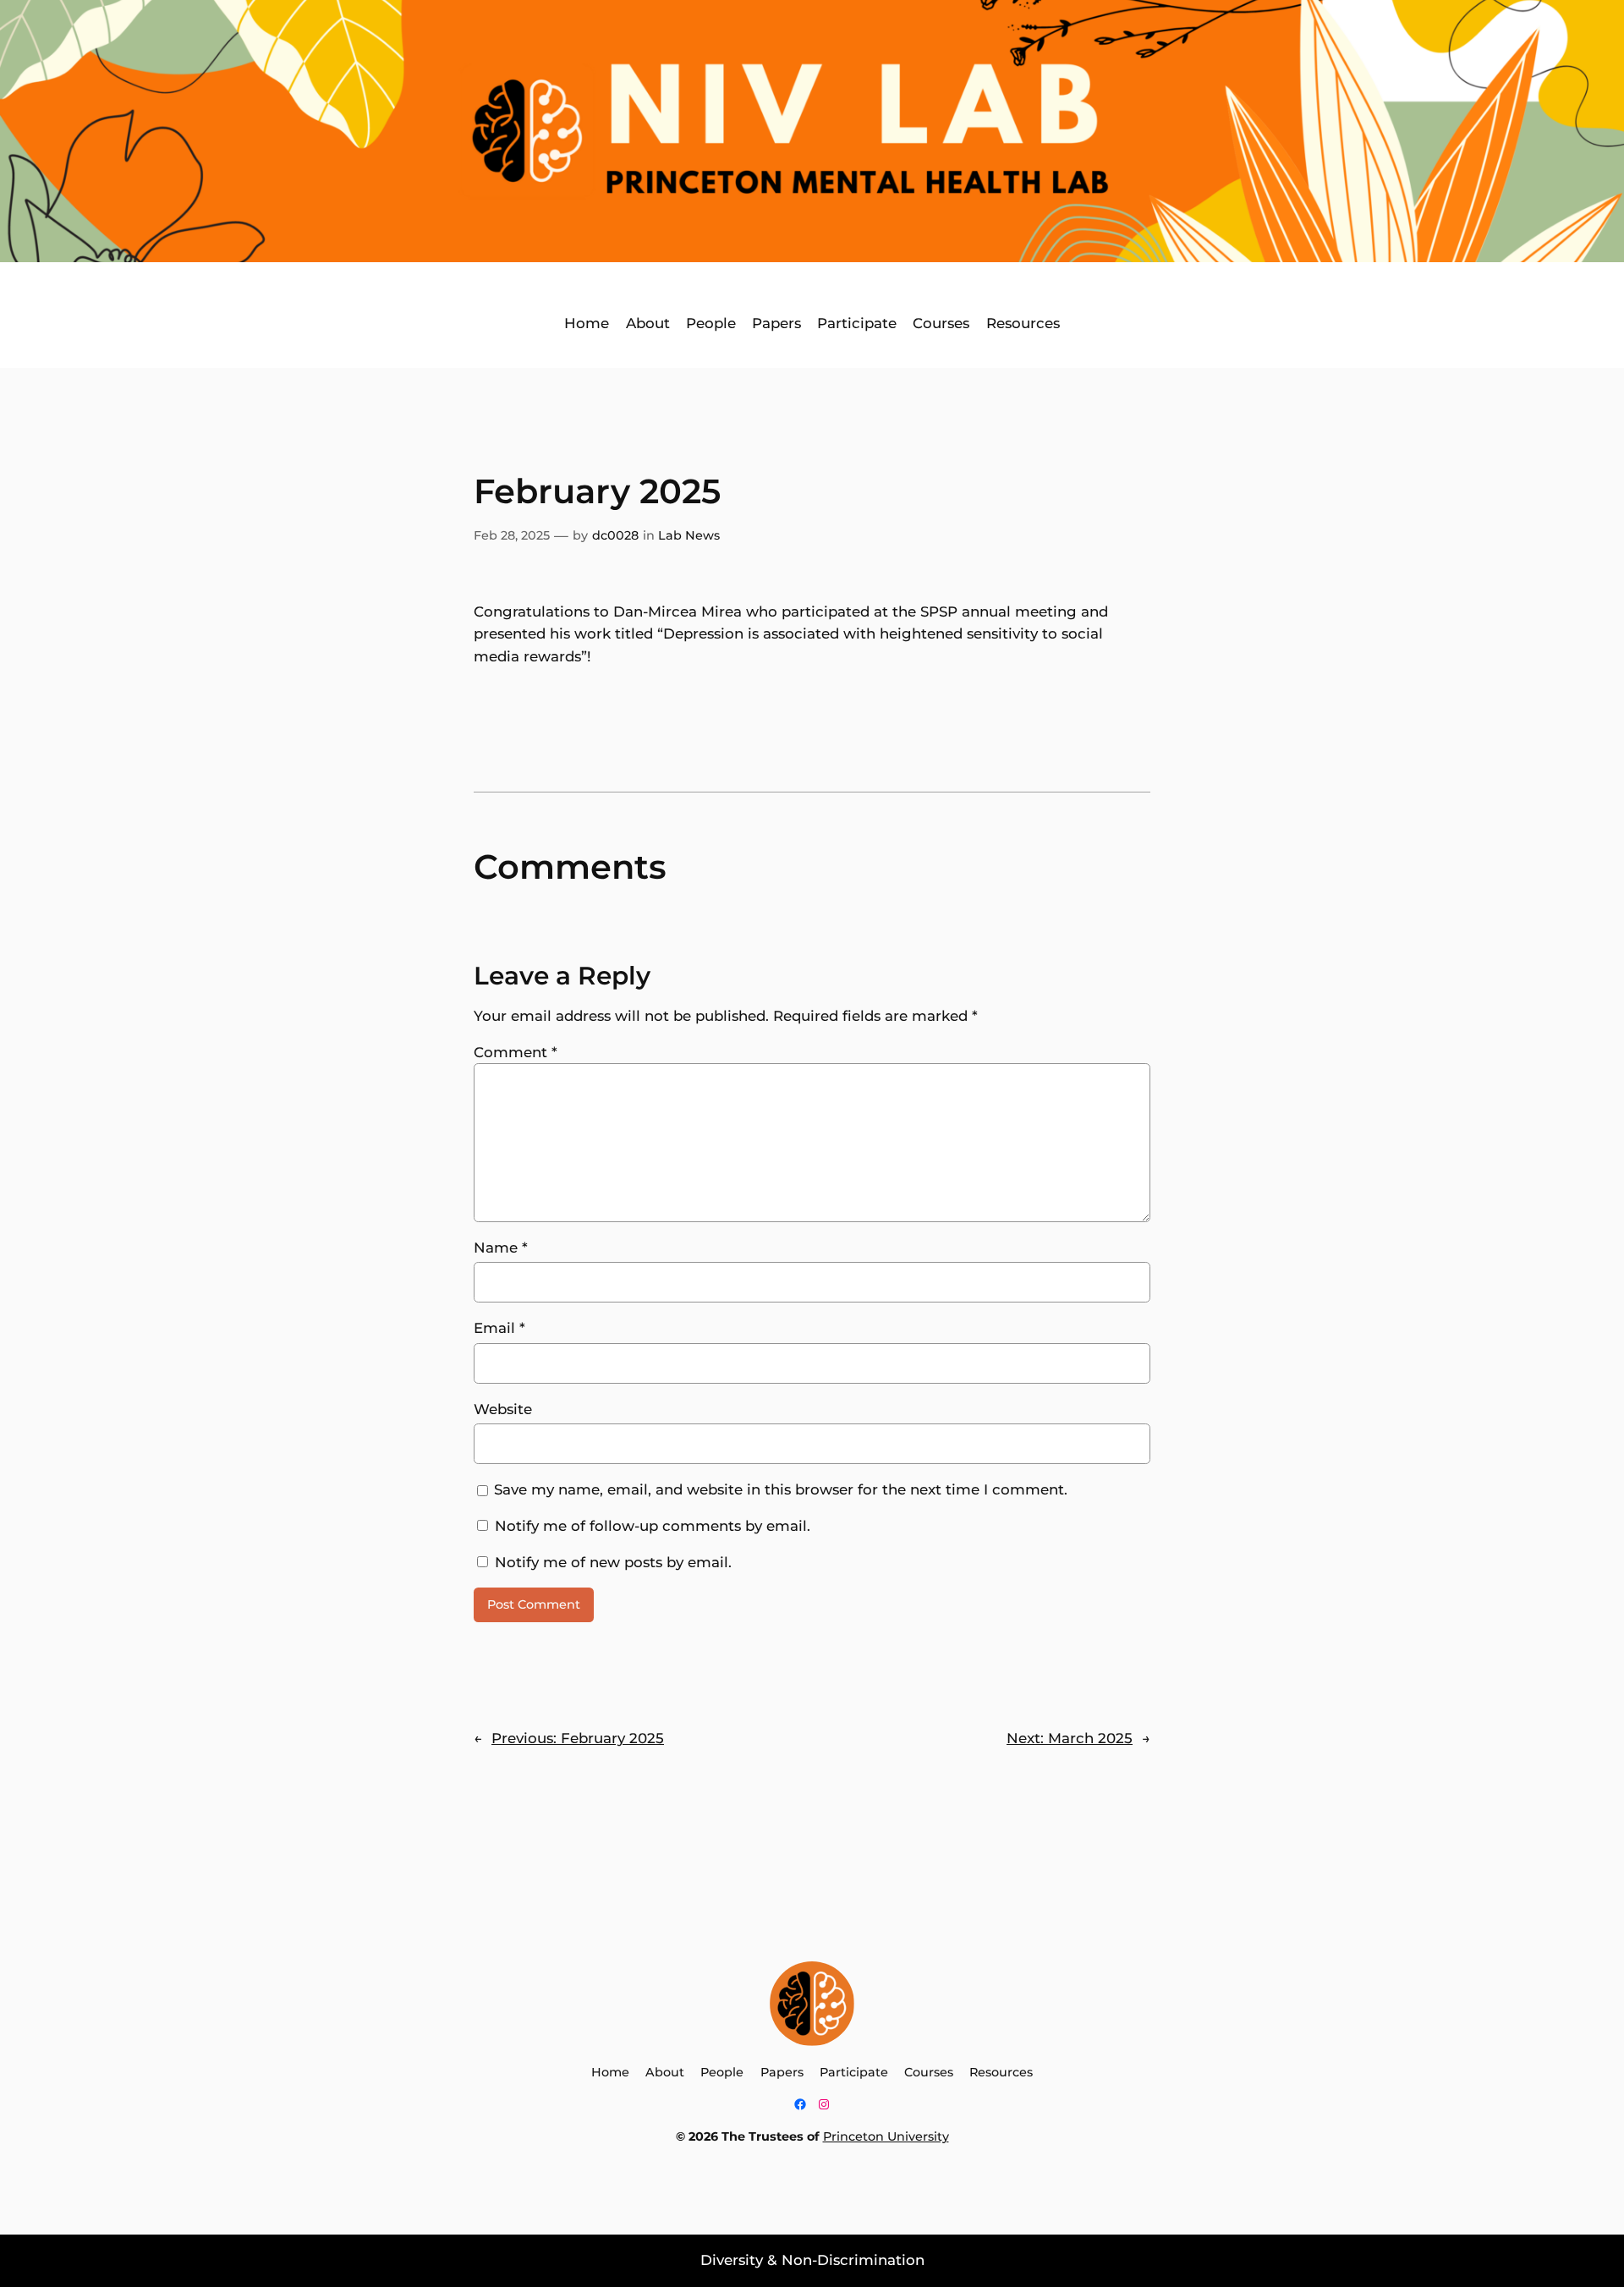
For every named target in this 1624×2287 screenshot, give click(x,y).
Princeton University (886, 2136)
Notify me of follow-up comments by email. (653, 1526)
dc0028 (615, 535)
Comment (516, 1052)
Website (503, 1409)
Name (501, 1248)
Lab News (689, 535)
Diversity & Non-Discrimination (812, 2260)
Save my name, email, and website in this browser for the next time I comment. (781, 1489)
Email (499, 1328)
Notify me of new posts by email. (613, 1562)
